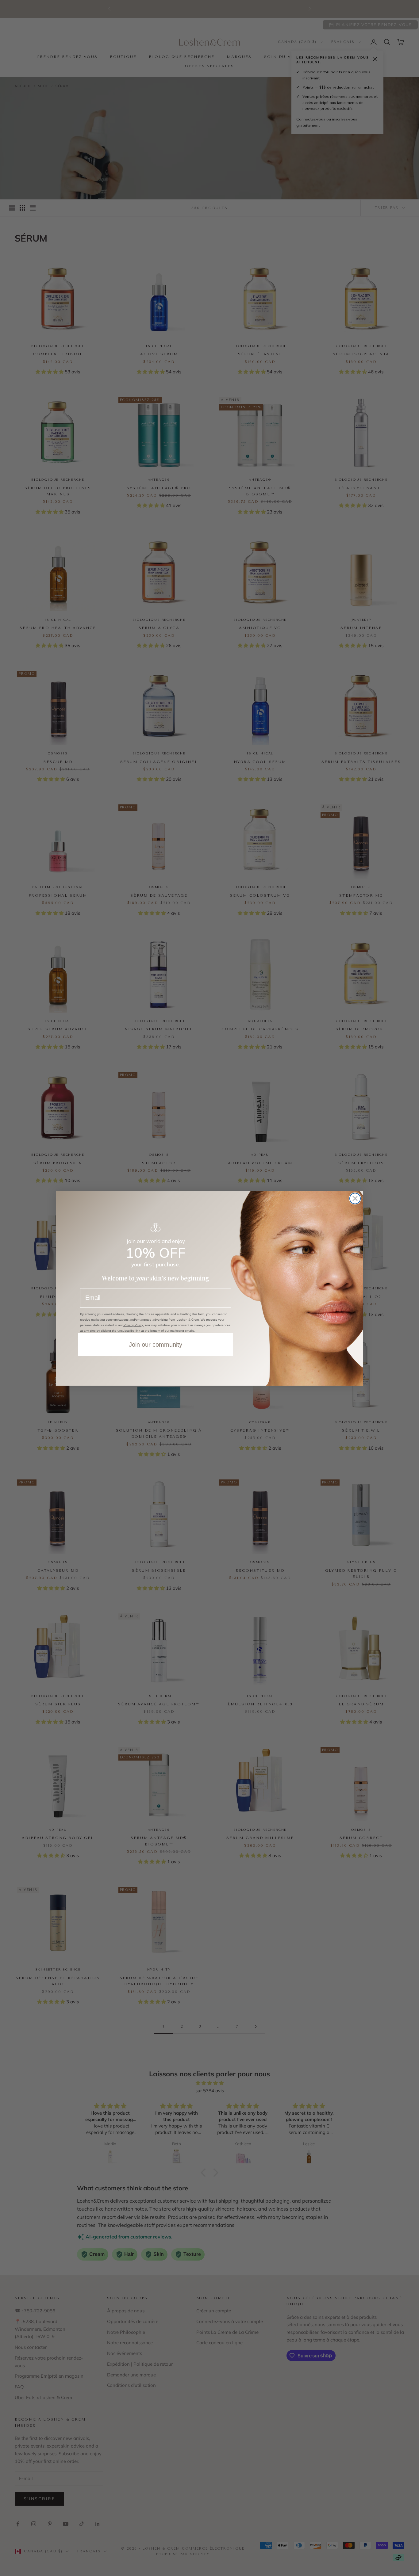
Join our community (156, 1345)
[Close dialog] (355, 1198)
